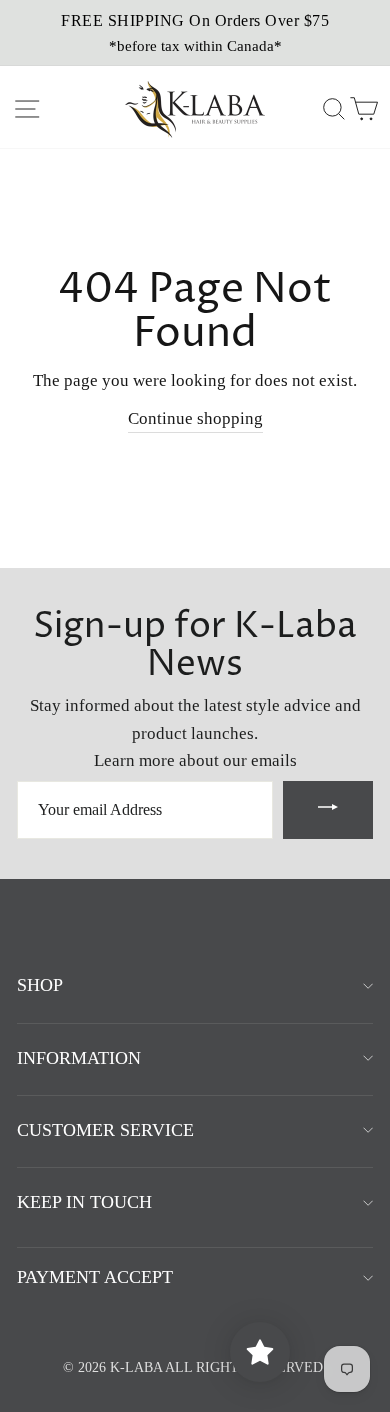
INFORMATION (79, 1058)
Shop (40, 985)
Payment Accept (95, 1277)
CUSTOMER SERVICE (105, 1130)
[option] (195, 33)
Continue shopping (195, 418)
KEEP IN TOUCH (84, 1202)
